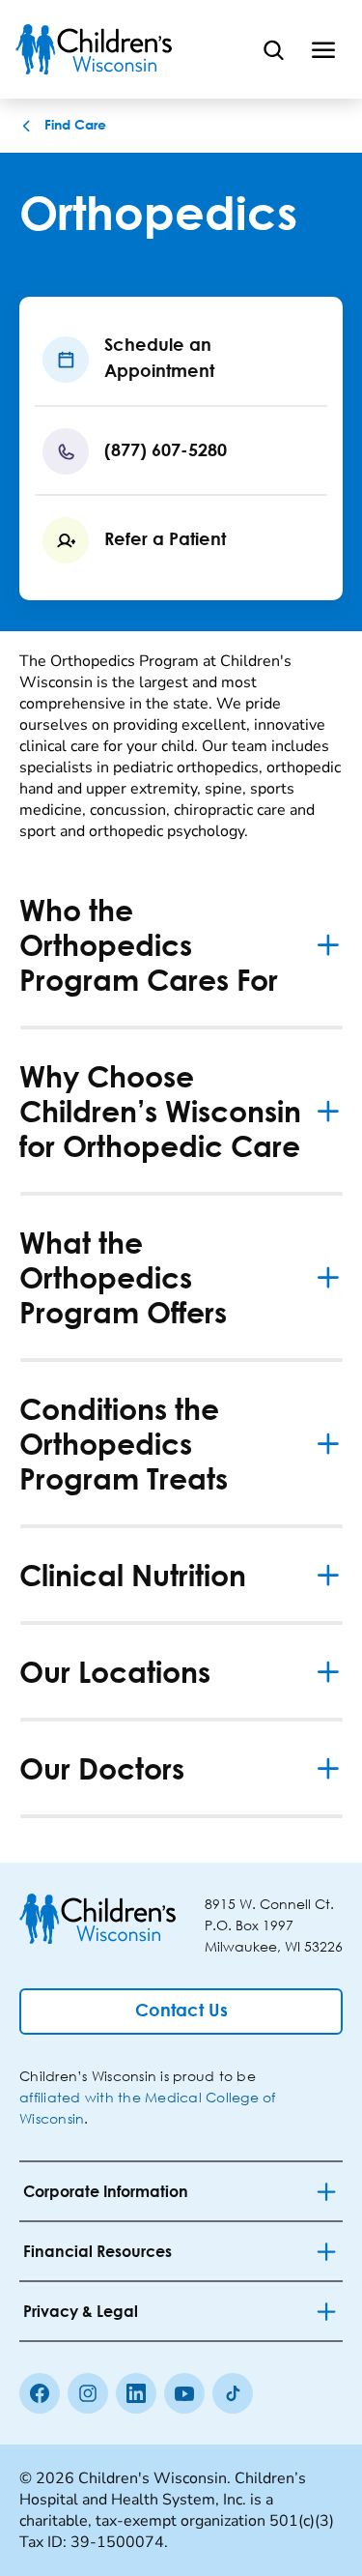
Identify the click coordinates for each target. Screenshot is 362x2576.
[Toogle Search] (273, 49)
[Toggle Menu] (323, 49)
